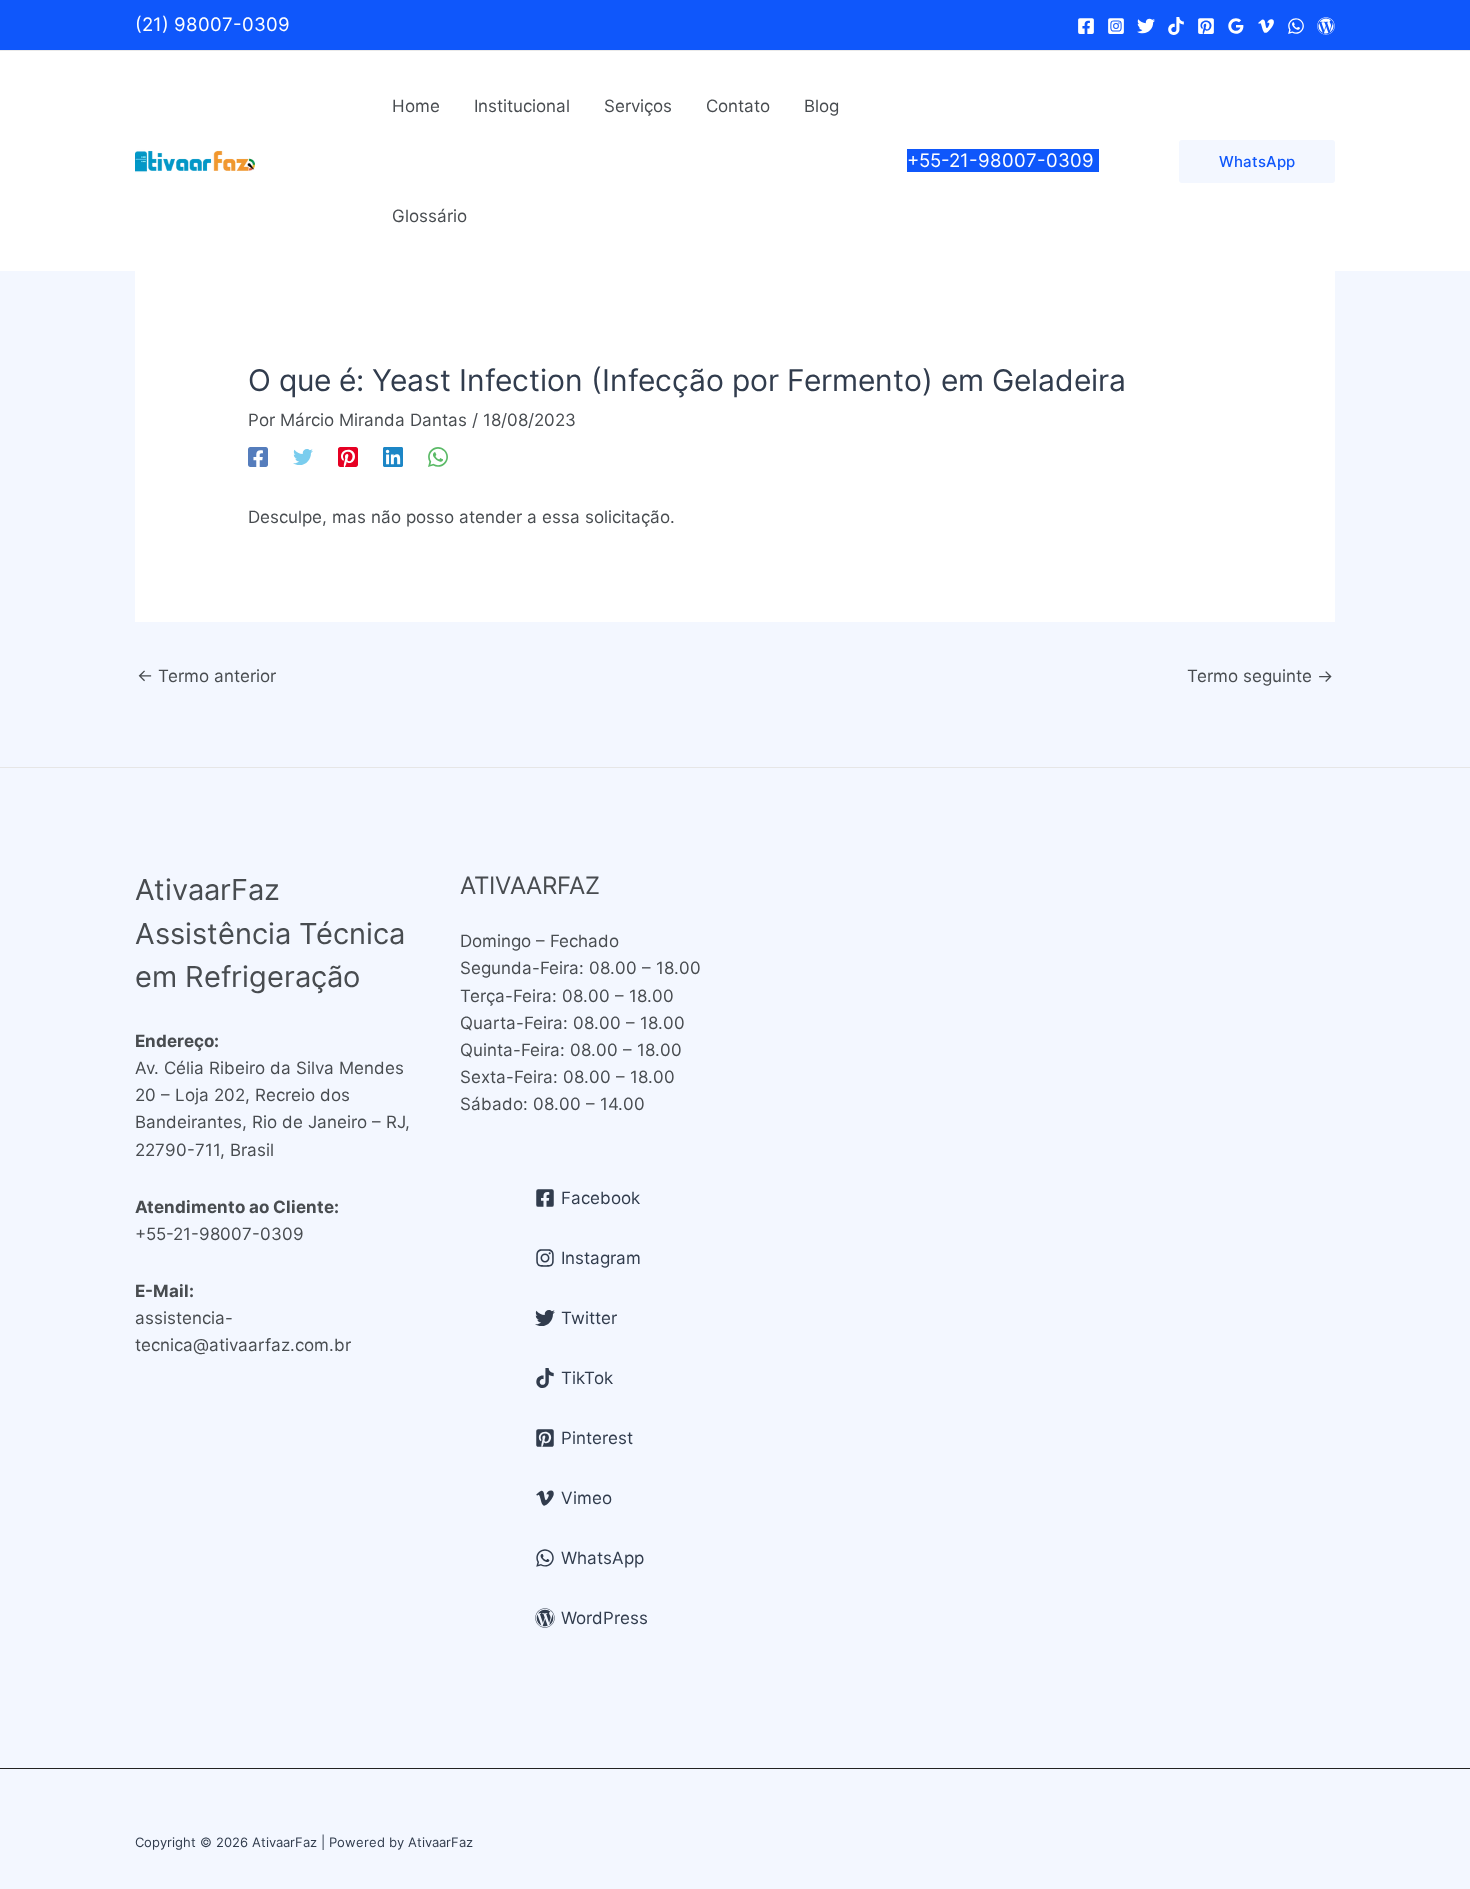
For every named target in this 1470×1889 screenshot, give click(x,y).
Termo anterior (206, 676)
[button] (1257, 161)
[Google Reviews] (1236, 26)
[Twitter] (1146, 26)
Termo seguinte (1260, 676)
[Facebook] (1086, 26)
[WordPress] (1326, 26)
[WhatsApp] (1296, 26)
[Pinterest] (1206, 26)
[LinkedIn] (393, 455)
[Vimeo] (1266, 26)
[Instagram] (1116, 26)
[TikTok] (1176, 26)
